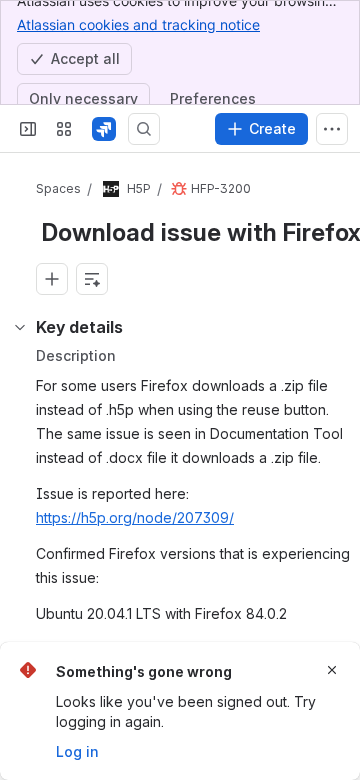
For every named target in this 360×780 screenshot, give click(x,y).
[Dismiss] (332, 670)
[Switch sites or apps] (64, 129)
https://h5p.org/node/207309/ (135, 517)
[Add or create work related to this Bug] (52, 279)
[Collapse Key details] (20, 327)
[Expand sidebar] (28, 129)
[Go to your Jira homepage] (104, 129)
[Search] (144, 129)
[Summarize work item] (92, 279)
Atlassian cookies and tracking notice (138, 24)
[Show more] (332, 129)
